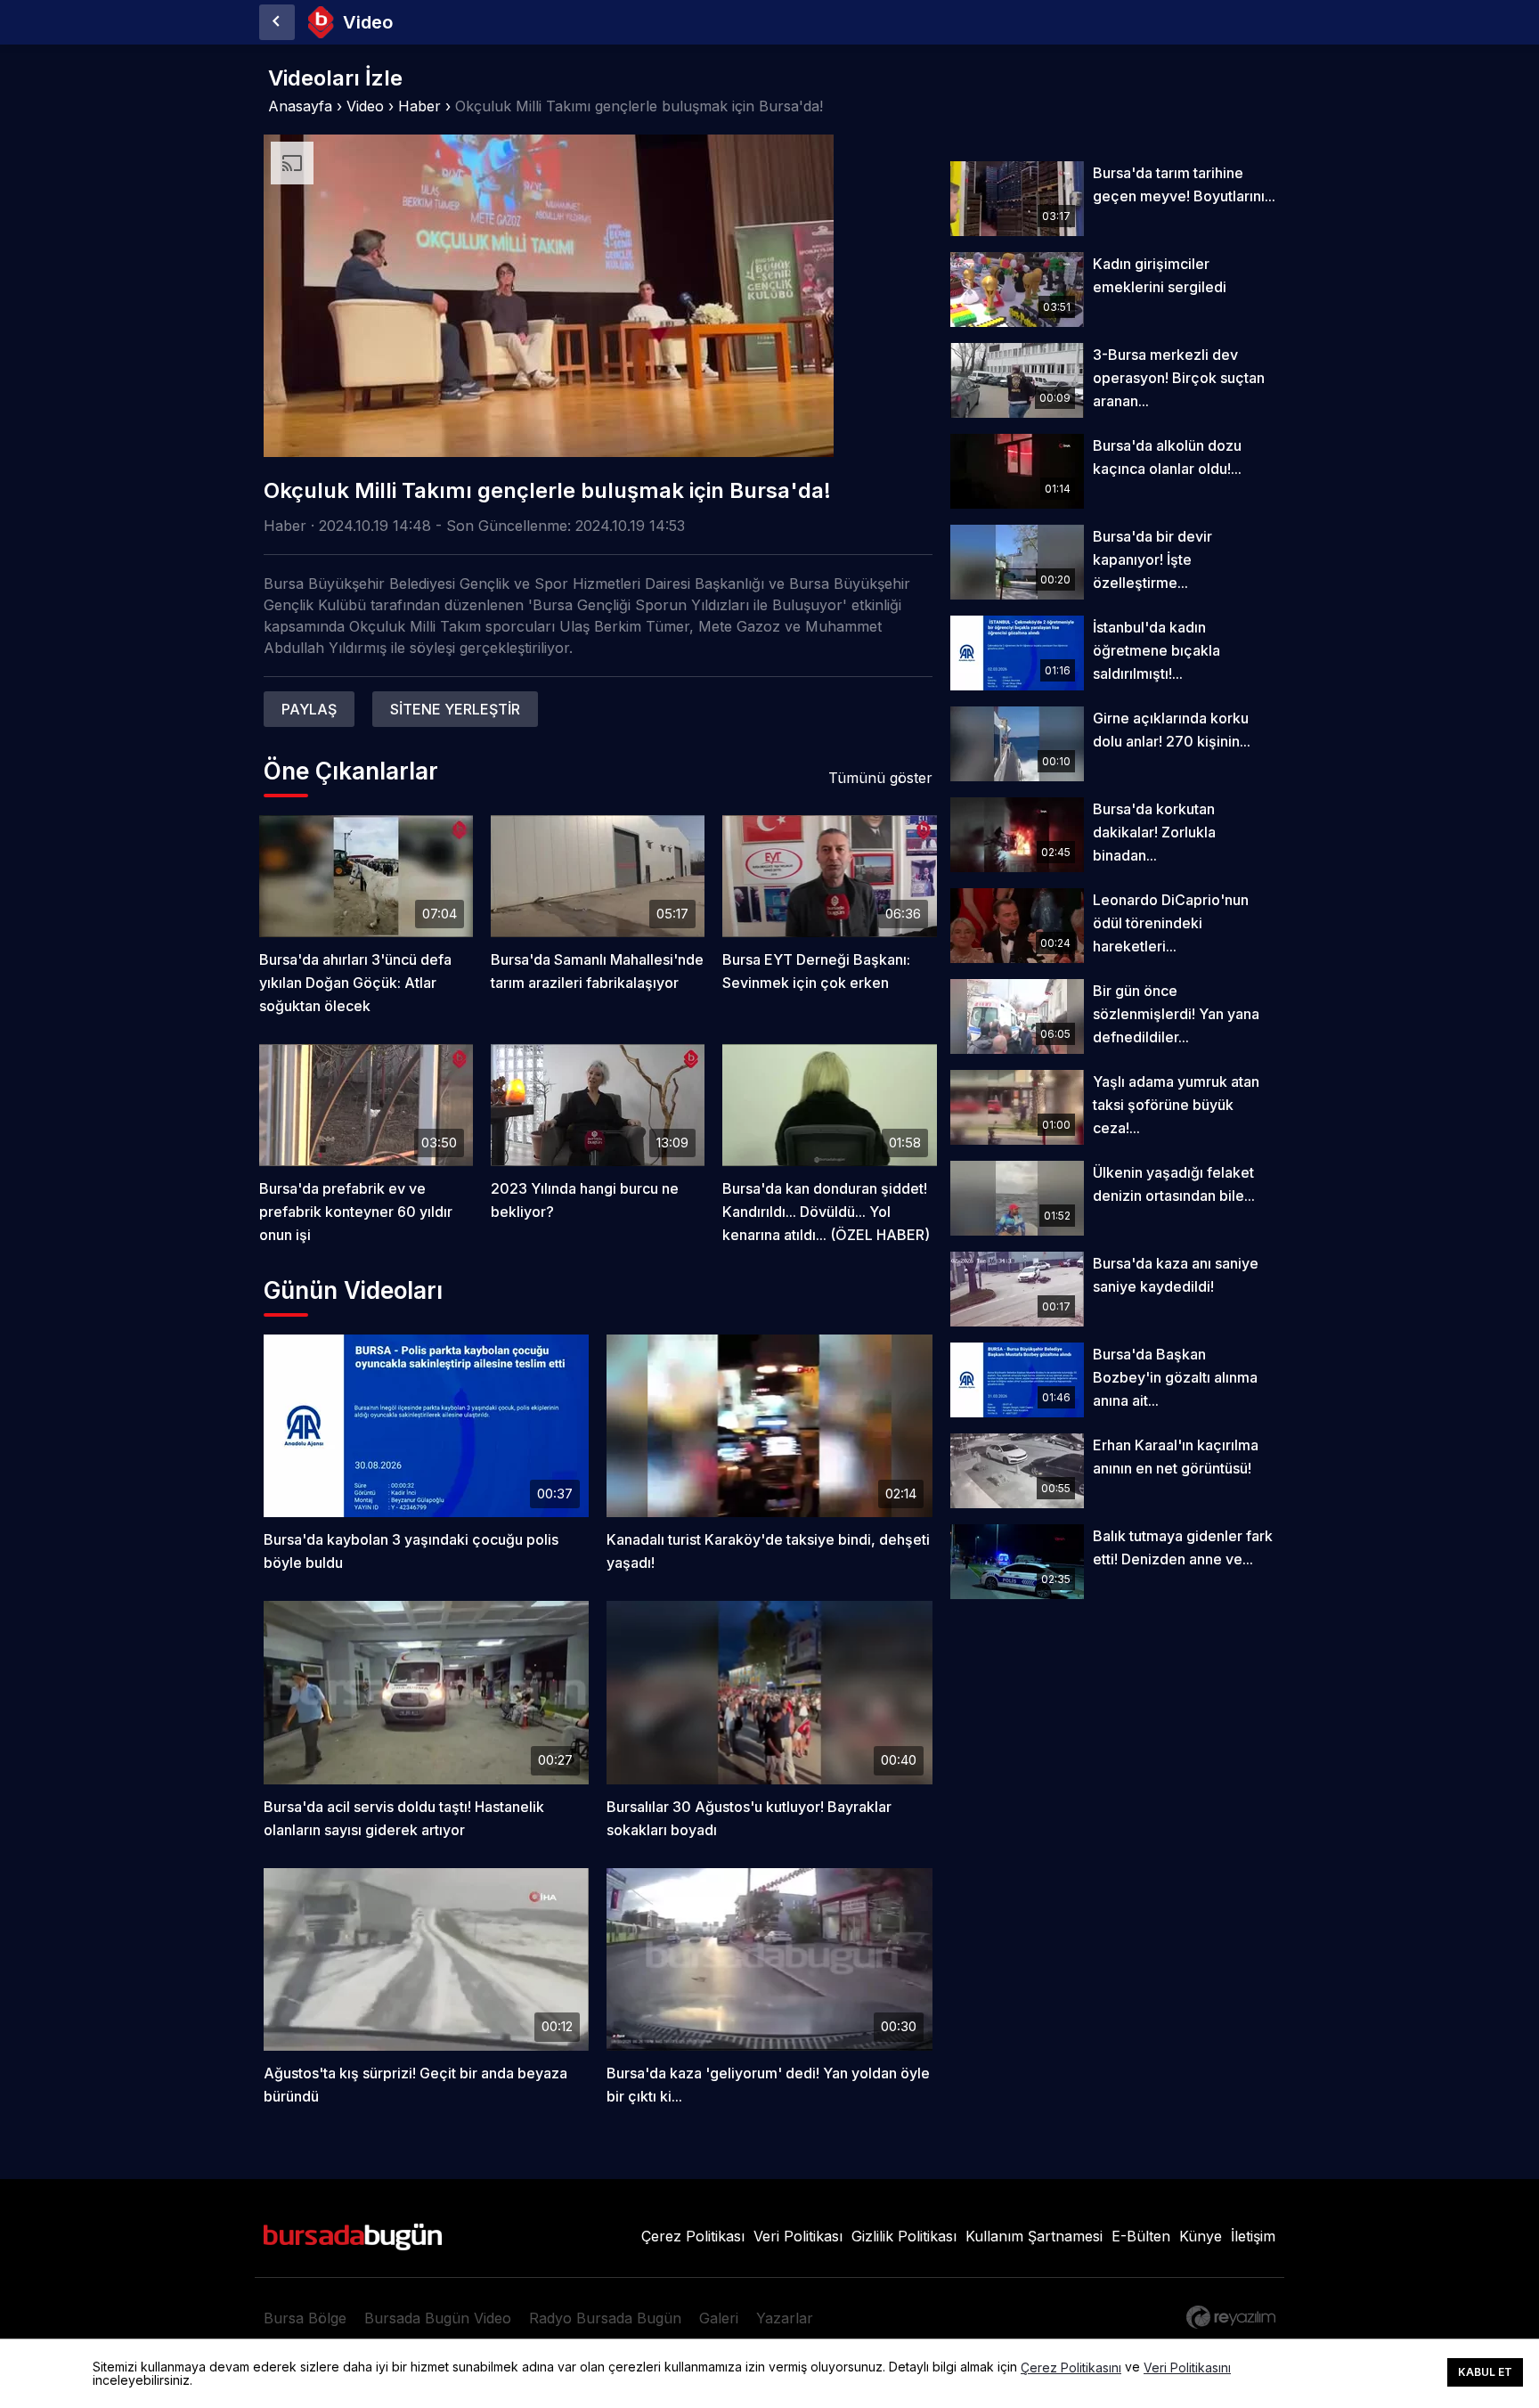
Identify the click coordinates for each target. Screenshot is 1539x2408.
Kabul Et (1485, 2372)
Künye (1201, 2236)
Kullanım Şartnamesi (1034, 2236)
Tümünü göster (880, 778)
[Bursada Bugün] (277, 22)
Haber (419, 106)
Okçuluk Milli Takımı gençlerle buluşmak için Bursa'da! (639, 106)
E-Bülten (1141, 2236)
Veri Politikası (798, 2236)
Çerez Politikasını (1071, 2368)
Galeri (719, 2318)
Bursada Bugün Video (438, 2318)
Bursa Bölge (305, 2318)
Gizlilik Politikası (904, 2236)
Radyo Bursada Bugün (605, 2318)
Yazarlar (785, 2318)
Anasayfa (300, 106)
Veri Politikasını (1187, 2368)
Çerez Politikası (693, 2236)
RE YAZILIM (1231, 2317)
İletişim (1253, 2236)
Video (365, 106)
